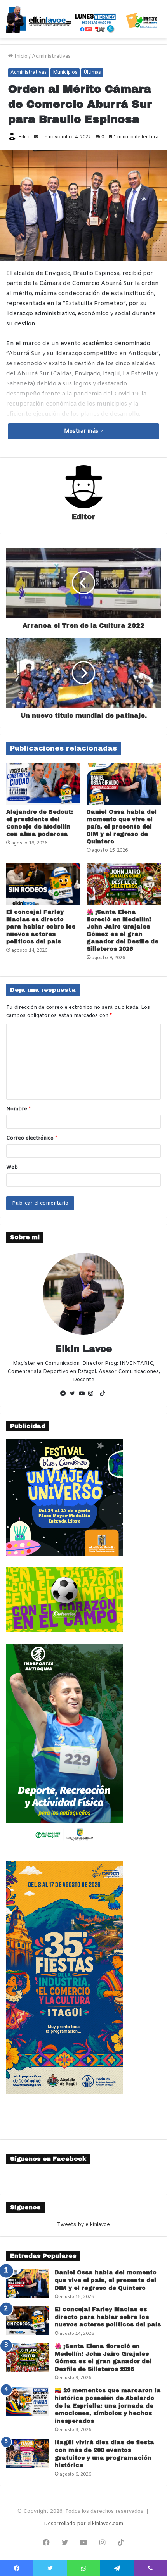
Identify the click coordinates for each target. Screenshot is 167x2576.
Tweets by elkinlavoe (83, 2225)
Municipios (65, 73)
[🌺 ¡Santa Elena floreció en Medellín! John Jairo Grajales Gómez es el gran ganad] (124, 884)
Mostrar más (82, 431)
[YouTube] (83, 1394)
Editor (25, 137)
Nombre (18, 1109)
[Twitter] (74, 1394)
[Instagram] (93, 1394)
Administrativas (51, 56)
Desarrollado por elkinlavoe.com (83, 2524)
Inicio (20, 56)
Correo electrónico (32, 1138)
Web (12, 1167)
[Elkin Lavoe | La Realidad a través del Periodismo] (83, 19)
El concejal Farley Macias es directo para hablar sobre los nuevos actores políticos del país (41, 927)
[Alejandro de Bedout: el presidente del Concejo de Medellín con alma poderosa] (43, 784)
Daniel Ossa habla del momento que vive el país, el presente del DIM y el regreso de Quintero (122, 827)
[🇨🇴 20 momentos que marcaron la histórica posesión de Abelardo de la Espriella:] (28, 2401)
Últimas (92, 73)
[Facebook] (65, 1394)
